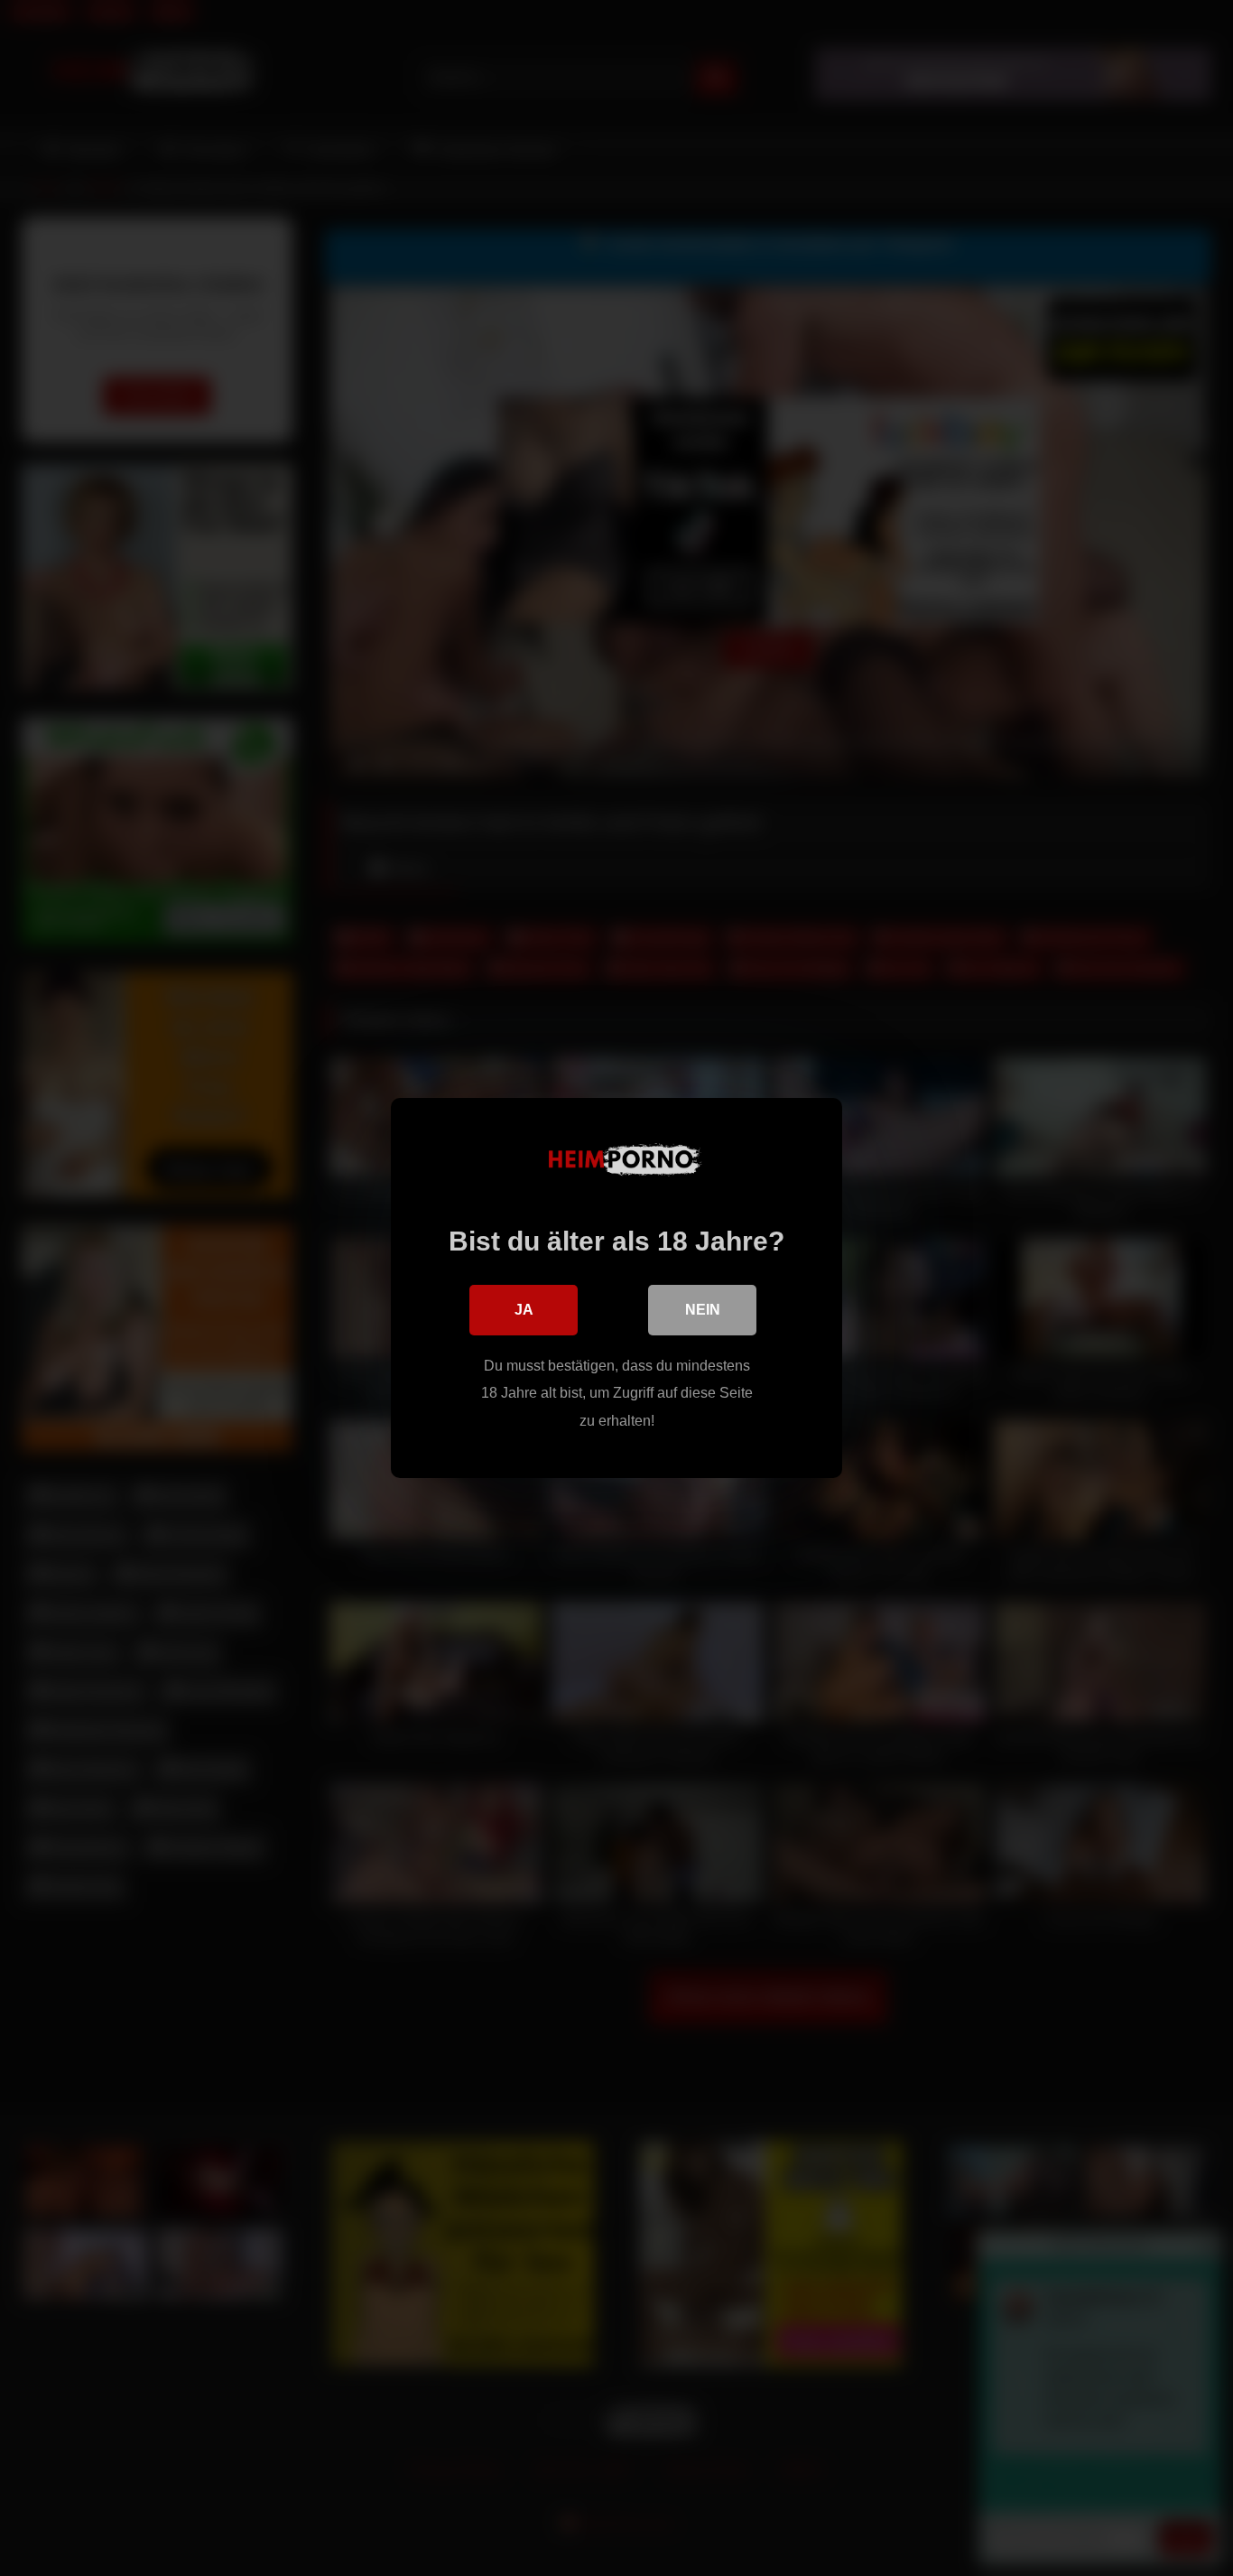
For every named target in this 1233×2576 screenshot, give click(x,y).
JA (524, 1310)
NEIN (703, 1310)
